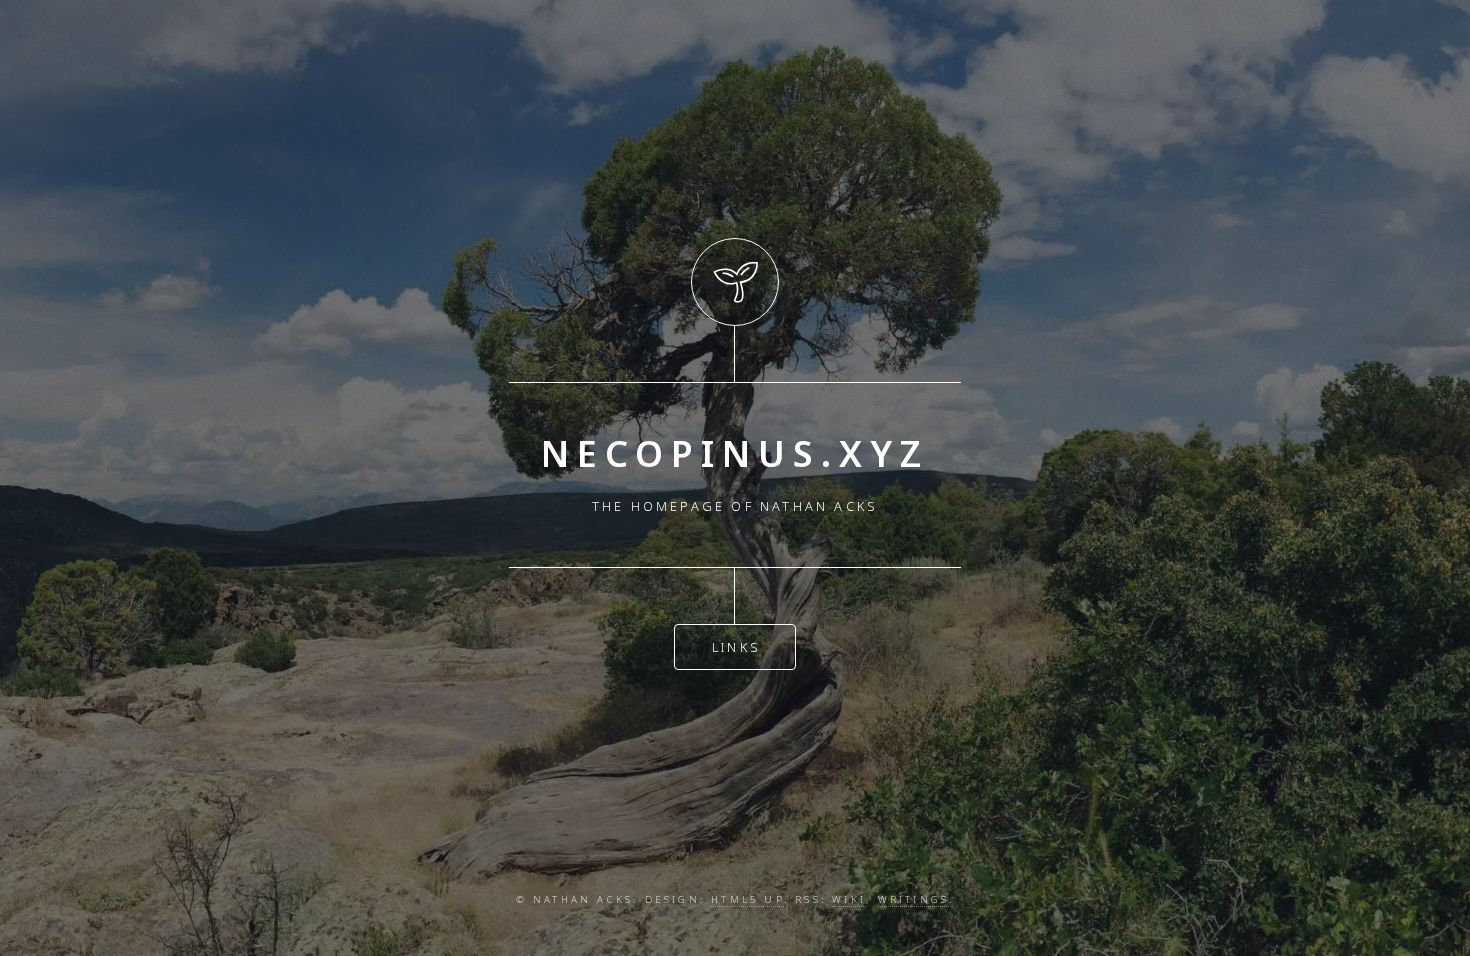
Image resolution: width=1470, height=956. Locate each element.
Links (736, 647)
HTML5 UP (747, 899)
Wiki (849, 899)
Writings (914, 899)
